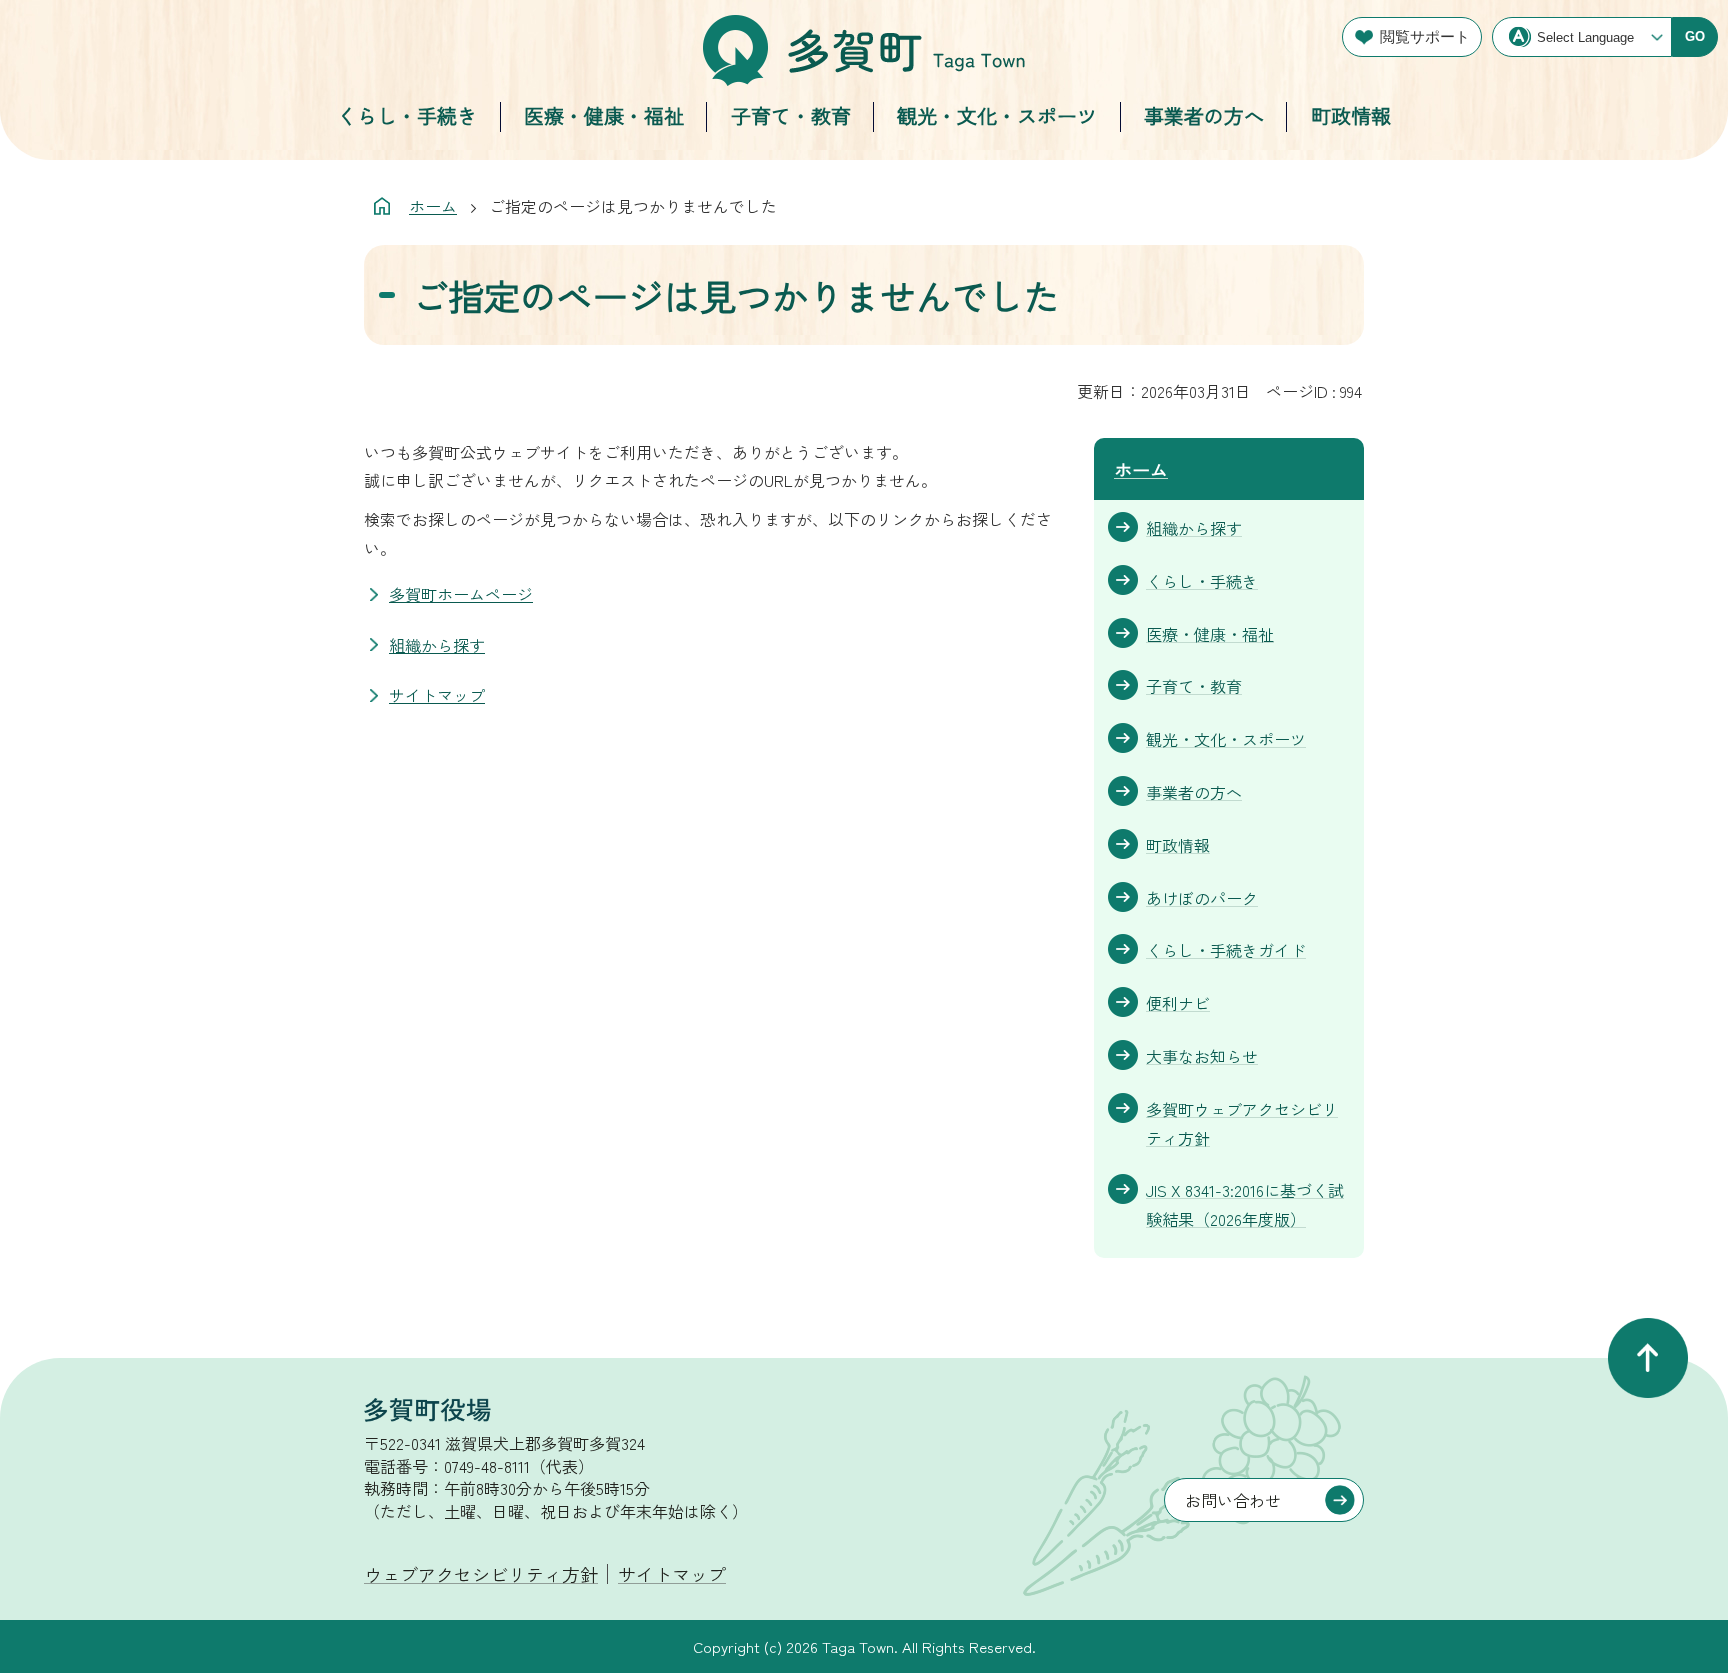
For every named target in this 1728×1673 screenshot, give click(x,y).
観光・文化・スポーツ (997, 115)
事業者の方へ (1204, 115)
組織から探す (437, 645)
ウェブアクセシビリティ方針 (481, 1574)
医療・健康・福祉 (604, 115)
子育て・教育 (791, 115)
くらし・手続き (407, 115)
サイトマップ (437, 695)
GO (1695, 36)
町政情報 (1351, 115)
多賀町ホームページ (461, 594)
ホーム (433, 206)
